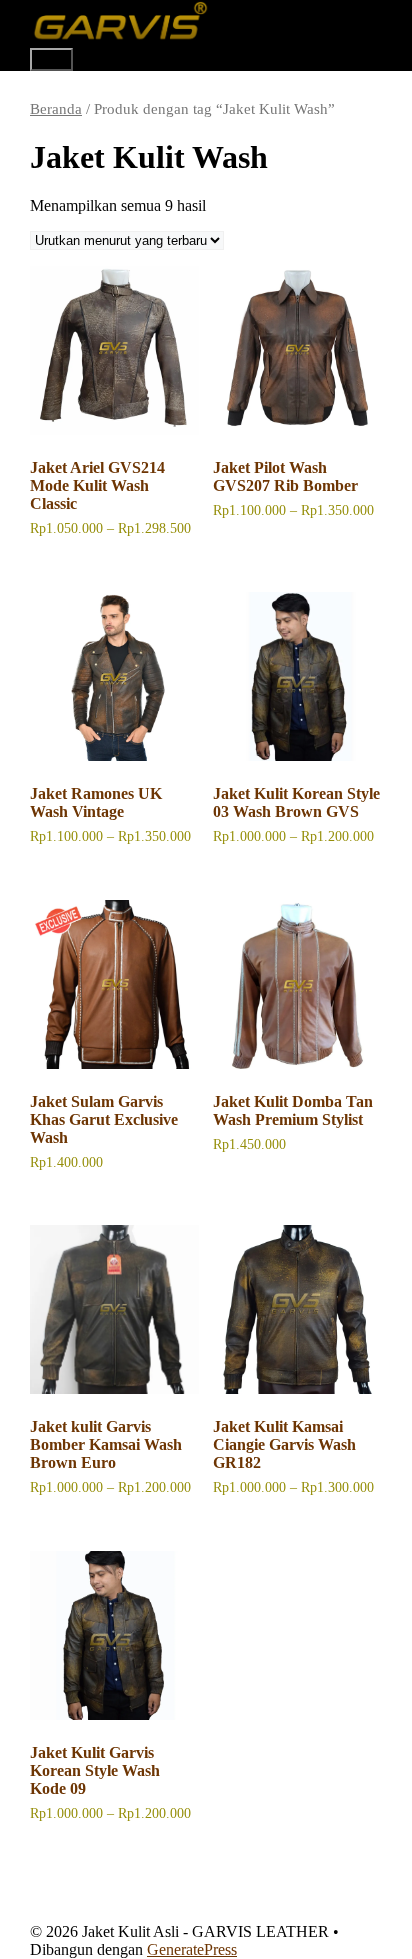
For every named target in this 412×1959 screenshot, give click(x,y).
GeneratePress (192, 1949)
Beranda (56, 109)
